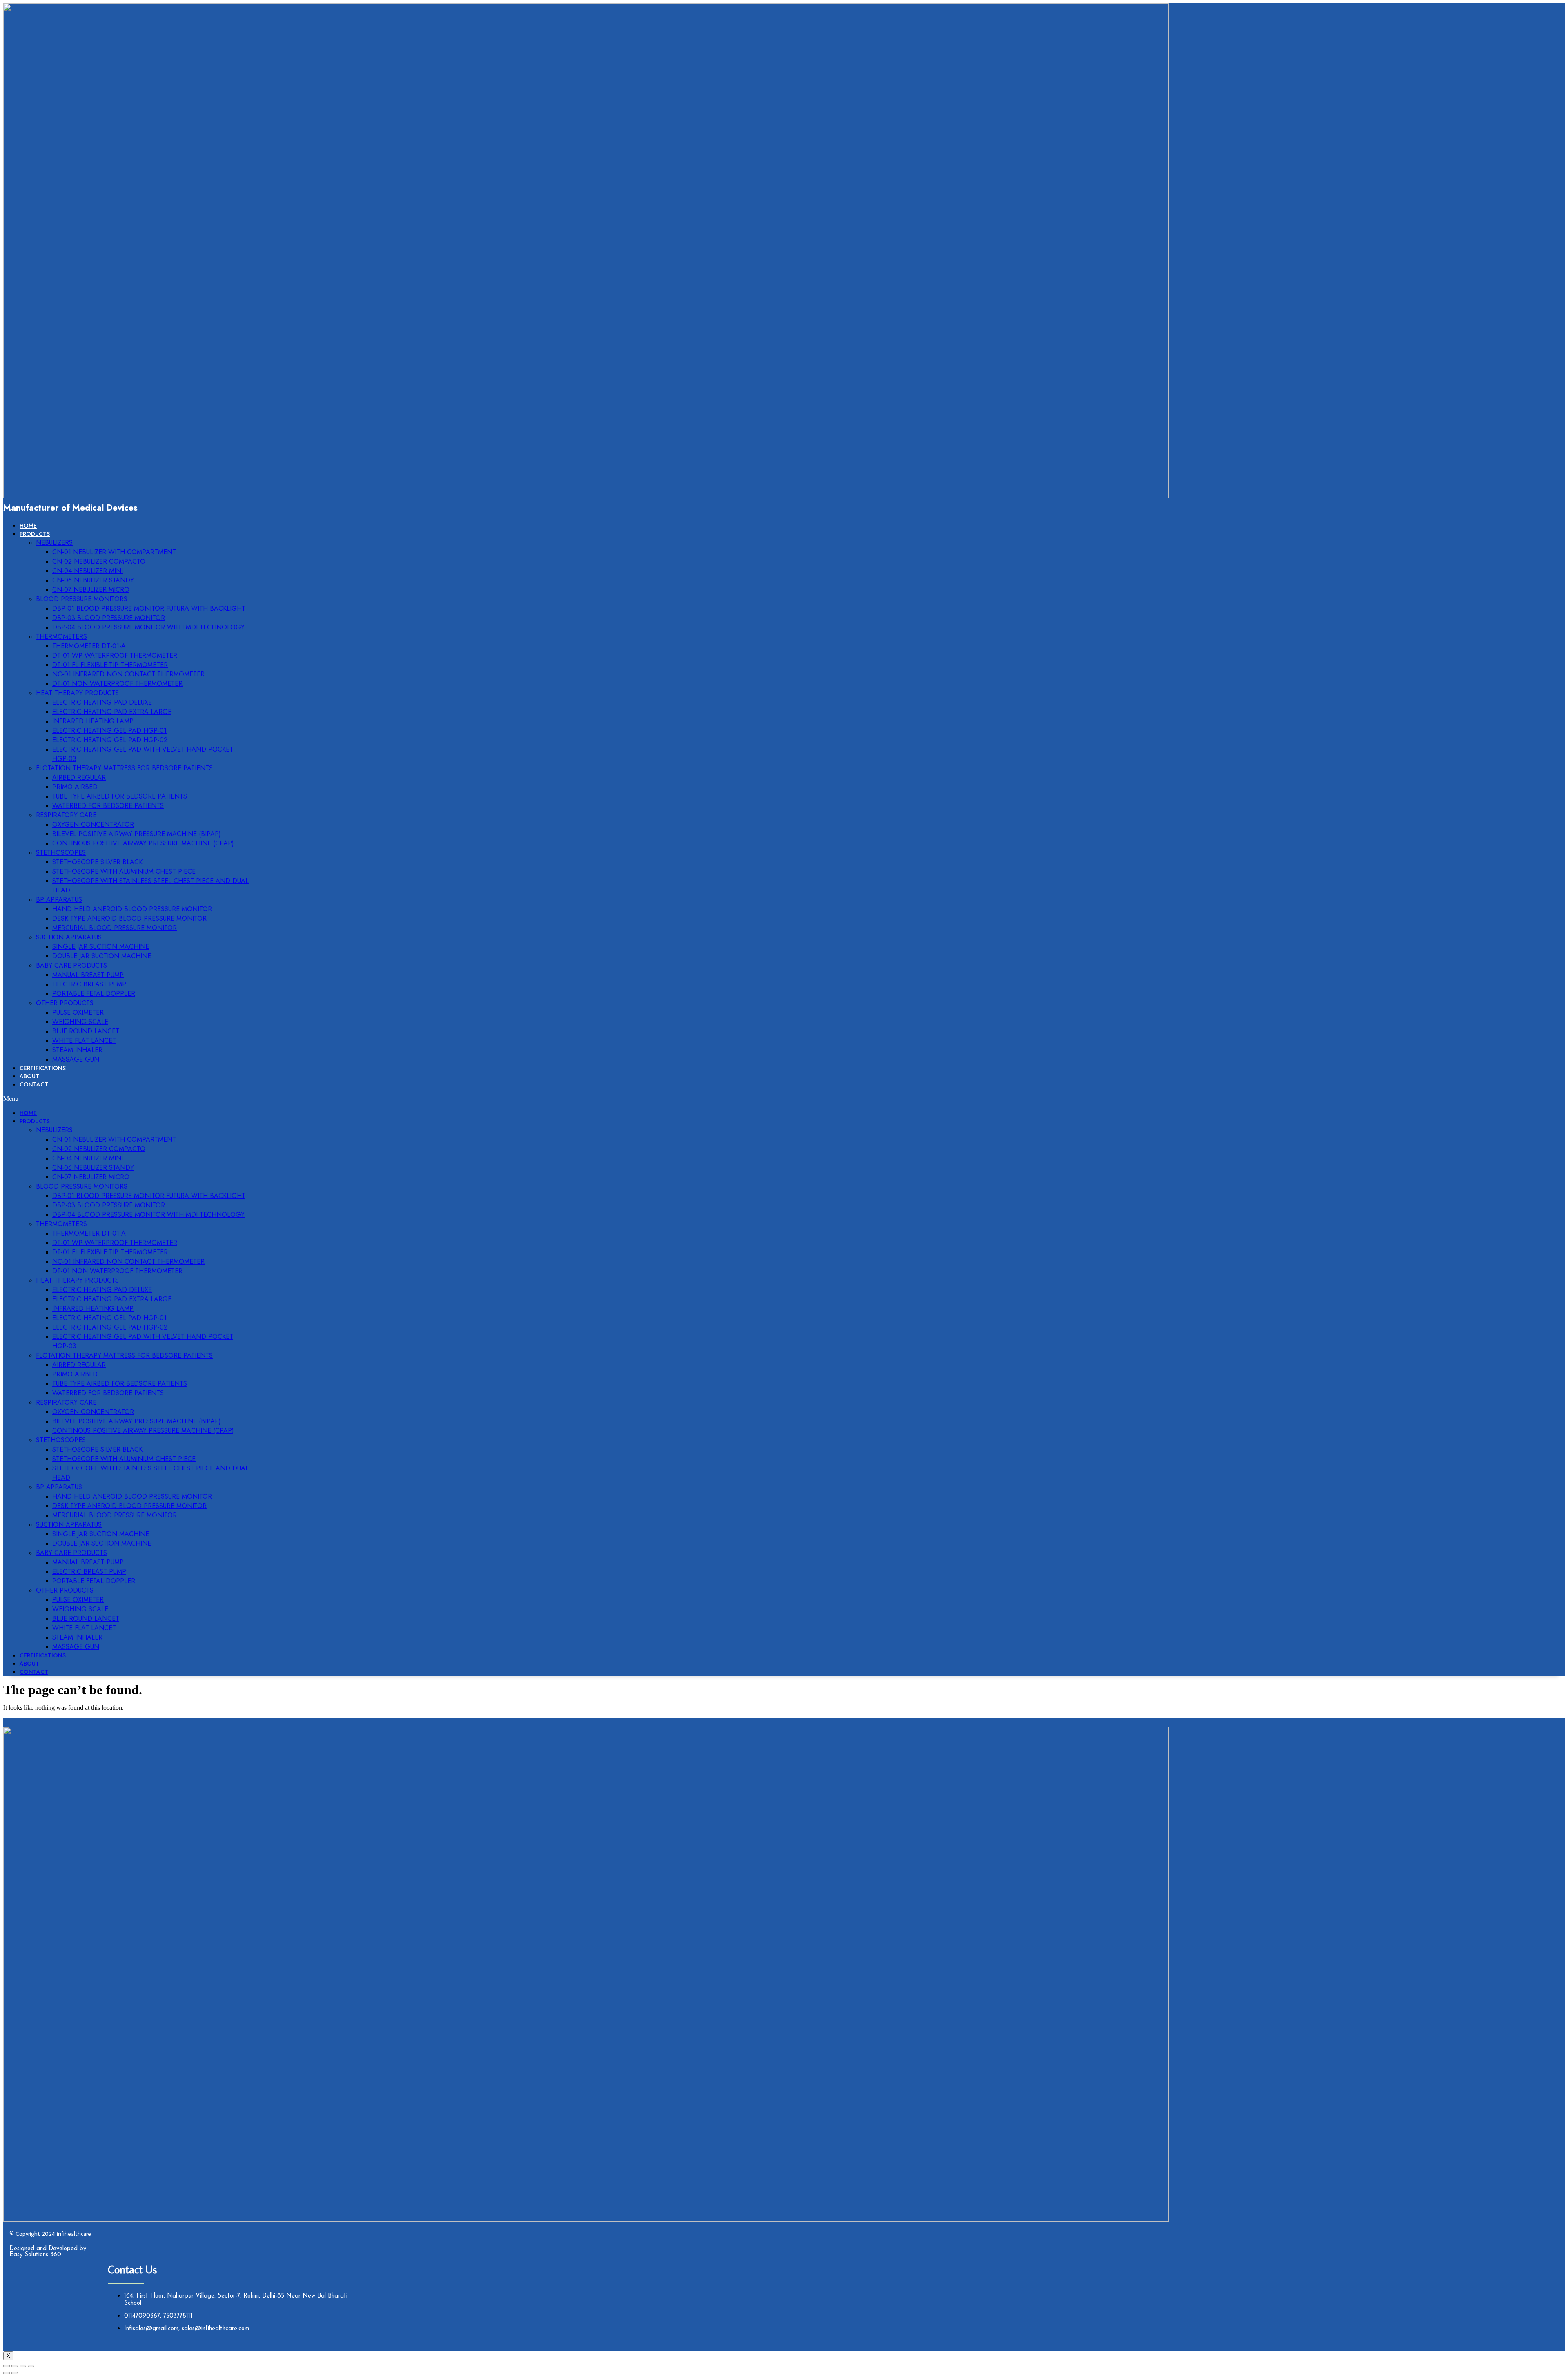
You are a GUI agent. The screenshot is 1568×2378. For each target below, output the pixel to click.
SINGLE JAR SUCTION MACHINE (101, 947)
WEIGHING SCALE (80, 1022)
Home (28, 526)
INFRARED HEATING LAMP (93, 721)
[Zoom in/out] (31, 2366)
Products (35, 534)
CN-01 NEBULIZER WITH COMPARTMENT (114, 552)
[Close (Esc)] (7, 2366)
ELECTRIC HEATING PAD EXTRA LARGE (112, 712)
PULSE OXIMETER (78, 1012)
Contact (34, 1084)
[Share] (15, 2366)
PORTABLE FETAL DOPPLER (94, 994)
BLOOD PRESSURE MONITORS (82, 599)
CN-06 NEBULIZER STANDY (93, 580)
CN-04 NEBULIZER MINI (88, 571)
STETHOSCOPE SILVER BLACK (97, 862)
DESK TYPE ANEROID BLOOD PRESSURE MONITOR (129, 918)
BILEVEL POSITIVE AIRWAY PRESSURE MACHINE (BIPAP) (137, 834)
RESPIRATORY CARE (66, 815)
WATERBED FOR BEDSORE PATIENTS (108, 806)
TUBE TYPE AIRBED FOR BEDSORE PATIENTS (120, 796)
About (29, 1076)
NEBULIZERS (54, 543)
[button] (127, 1099)
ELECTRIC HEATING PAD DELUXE (102, 702)
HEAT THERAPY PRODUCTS (77, 693)
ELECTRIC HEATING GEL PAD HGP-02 (110, 740)
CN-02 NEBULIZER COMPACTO (99, 561)
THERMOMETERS (61, 637)
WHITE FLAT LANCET (84, 1041)
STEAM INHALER (77, 1050)
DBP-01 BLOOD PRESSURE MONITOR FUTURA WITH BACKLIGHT (149, 608)
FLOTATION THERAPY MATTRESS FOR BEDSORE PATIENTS (124, 768)
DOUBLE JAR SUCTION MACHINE (102, 956)
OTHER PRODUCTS (65, 1003)
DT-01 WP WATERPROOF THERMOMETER (115, 655)
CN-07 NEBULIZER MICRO (91, 590)
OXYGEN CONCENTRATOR (93, 824)
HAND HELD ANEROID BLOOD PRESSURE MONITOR (132, 909)
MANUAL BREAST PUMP (88, 975)
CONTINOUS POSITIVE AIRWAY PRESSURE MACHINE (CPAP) (143, 843)
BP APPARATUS (59, 900)
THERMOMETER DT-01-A (89, 646)
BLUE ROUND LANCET (86, 1031)
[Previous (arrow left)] (7, 2373)
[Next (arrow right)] (15, 2373)
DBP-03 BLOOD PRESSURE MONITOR (109, 618)
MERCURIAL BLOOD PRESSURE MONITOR (115, 928)
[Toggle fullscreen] (23, 2366)
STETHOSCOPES (61, 853)
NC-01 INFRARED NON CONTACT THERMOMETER (128, 674)
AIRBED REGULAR (79, 777)
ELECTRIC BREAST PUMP (89, 984)
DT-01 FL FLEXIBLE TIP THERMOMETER (110, 665)
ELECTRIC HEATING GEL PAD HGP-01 (109, 731)
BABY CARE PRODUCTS (71, 965)
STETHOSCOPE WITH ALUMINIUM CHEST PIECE (124, 871)
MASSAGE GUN (76, 1059)
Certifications (43, 1068)
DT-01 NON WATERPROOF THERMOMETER (117, 684)
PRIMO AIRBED (75, 787)
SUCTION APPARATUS (69, 937)
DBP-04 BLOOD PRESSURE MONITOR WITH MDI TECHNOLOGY (148, 627)
